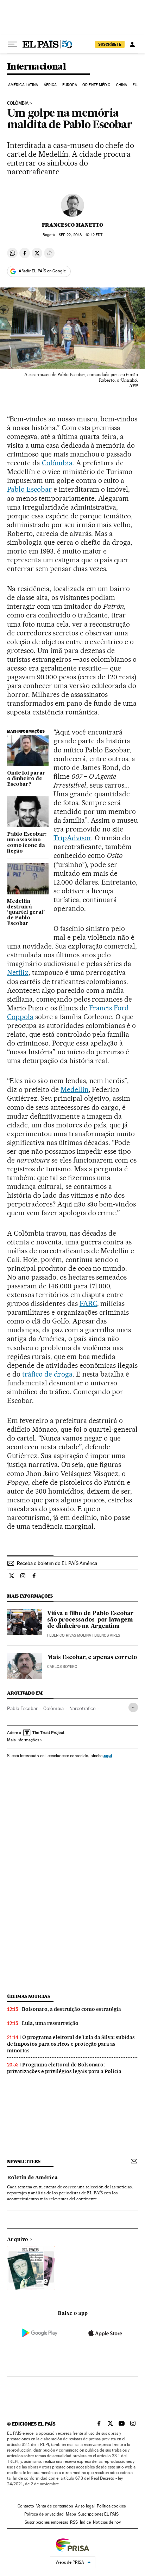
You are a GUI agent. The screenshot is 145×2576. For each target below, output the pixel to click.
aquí (108, 1756)
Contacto (26, 2506)
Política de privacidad (44, 2514)
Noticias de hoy (107, 2522)
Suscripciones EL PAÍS (98, 2514)
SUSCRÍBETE (110, 44)
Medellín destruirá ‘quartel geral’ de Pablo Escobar (26, 913)
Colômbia (18, 103)
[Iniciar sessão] (132, 44)
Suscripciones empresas (46, 2522)
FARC (88, 1303)
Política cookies (111, 2506)
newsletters (24, 2161)
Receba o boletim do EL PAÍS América (57, 1563)
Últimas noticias (29, 1996)
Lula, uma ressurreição (50, 2023)
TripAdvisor (72, 838)
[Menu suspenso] (13, 44)
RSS (74, 2522)
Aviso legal (85, 2506)
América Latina (23, 85)
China (122, 85)
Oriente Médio (96, 85)
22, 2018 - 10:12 (81, 235)
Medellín (75, 1089)
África (50, 85)
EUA (136, 85)
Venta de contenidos (55, 2506)
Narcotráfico (83, 1708)
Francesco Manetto (72, 225)
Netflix (18, 972)
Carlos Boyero (62, 1667)
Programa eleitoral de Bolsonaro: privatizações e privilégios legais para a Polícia (64, 2068)
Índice (85, 2522)
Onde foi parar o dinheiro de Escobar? (26, 779)
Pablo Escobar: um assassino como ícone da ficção (27, 843)
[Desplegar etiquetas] (133, 1707)
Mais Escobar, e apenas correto (92, 1658)
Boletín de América (32, 2178)
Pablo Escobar (29, 489)
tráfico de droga (47, 1374)
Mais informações (23, 1740)
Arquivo (18, 2240)
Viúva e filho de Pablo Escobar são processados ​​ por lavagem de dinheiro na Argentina (90, 1620)
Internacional (36, 67)
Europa (70, 85)
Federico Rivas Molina (69, 1635)
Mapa (71, 2514)
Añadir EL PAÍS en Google (42, 271)
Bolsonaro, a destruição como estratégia (71, 2009)
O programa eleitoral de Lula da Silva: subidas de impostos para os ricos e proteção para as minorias (71, 2044)
